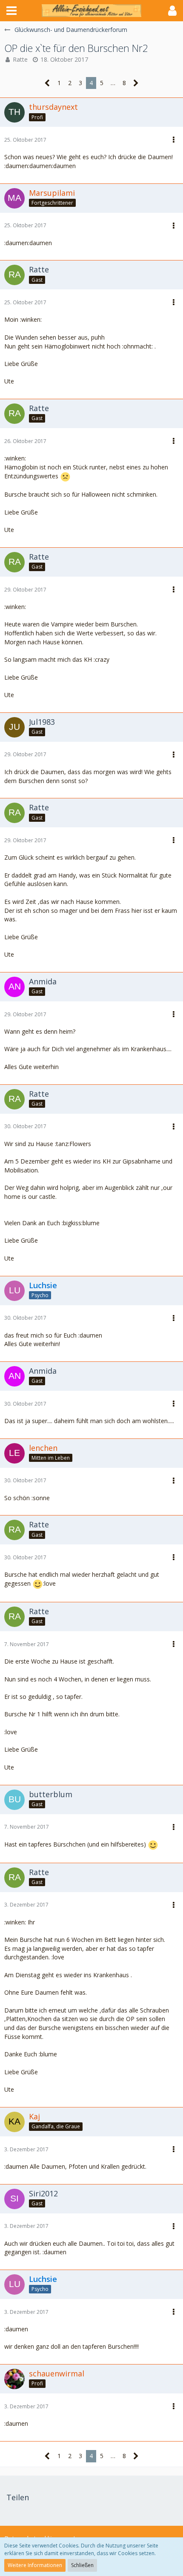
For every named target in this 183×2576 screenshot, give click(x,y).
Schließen (82, 2565)
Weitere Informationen (35, 2565)
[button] (11, 11)
